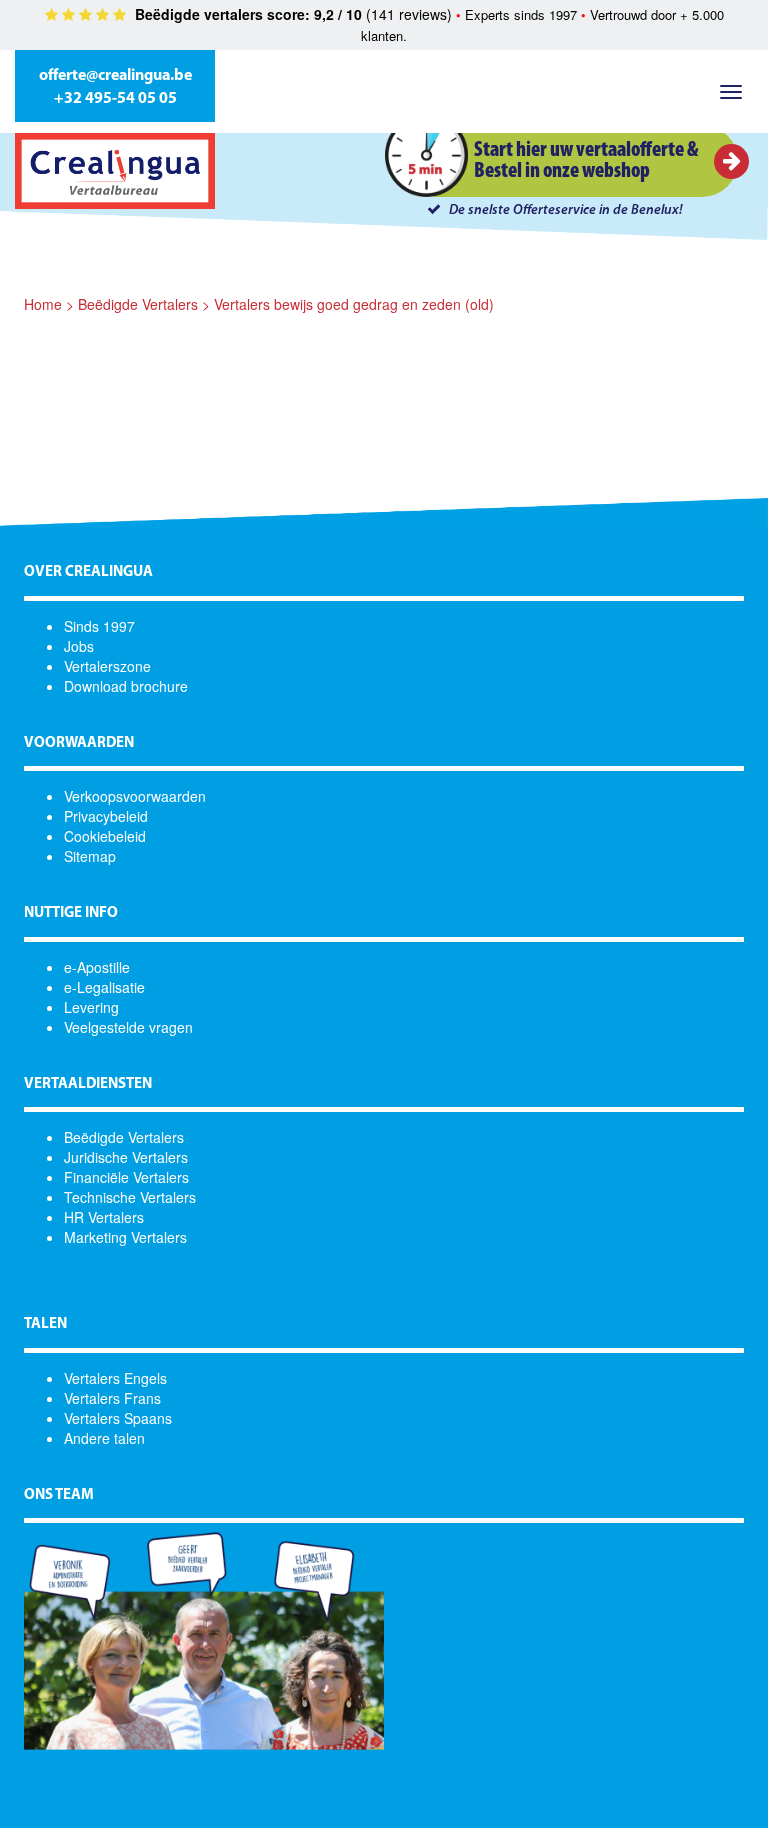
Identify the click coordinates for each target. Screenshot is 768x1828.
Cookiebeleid (105, 836)
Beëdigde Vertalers (138, 304)
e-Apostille (97, 967)
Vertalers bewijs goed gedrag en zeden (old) (354, 304)
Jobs (79, 646)
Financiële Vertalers (126, 1177)
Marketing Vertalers (125, 1237)
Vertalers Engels (115, 1378)
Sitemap (90, 856)
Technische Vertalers (130, 1197)
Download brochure (126, 686)
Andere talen (104, 1438)
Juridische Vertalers (126, 1157)
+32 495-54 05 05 (115, 99)
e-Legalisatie (104, 987)
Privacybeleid (106, 816)
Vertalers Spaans (118, 1418)
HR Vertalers (104, 1217)
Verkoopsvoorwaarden (135, 796)
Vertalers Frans (112, 1398)
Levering (91, 1007)
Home (43, 304)
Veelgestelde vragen (128, 1027)
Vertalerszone (107, 666)
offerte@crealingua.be (115, 76)
